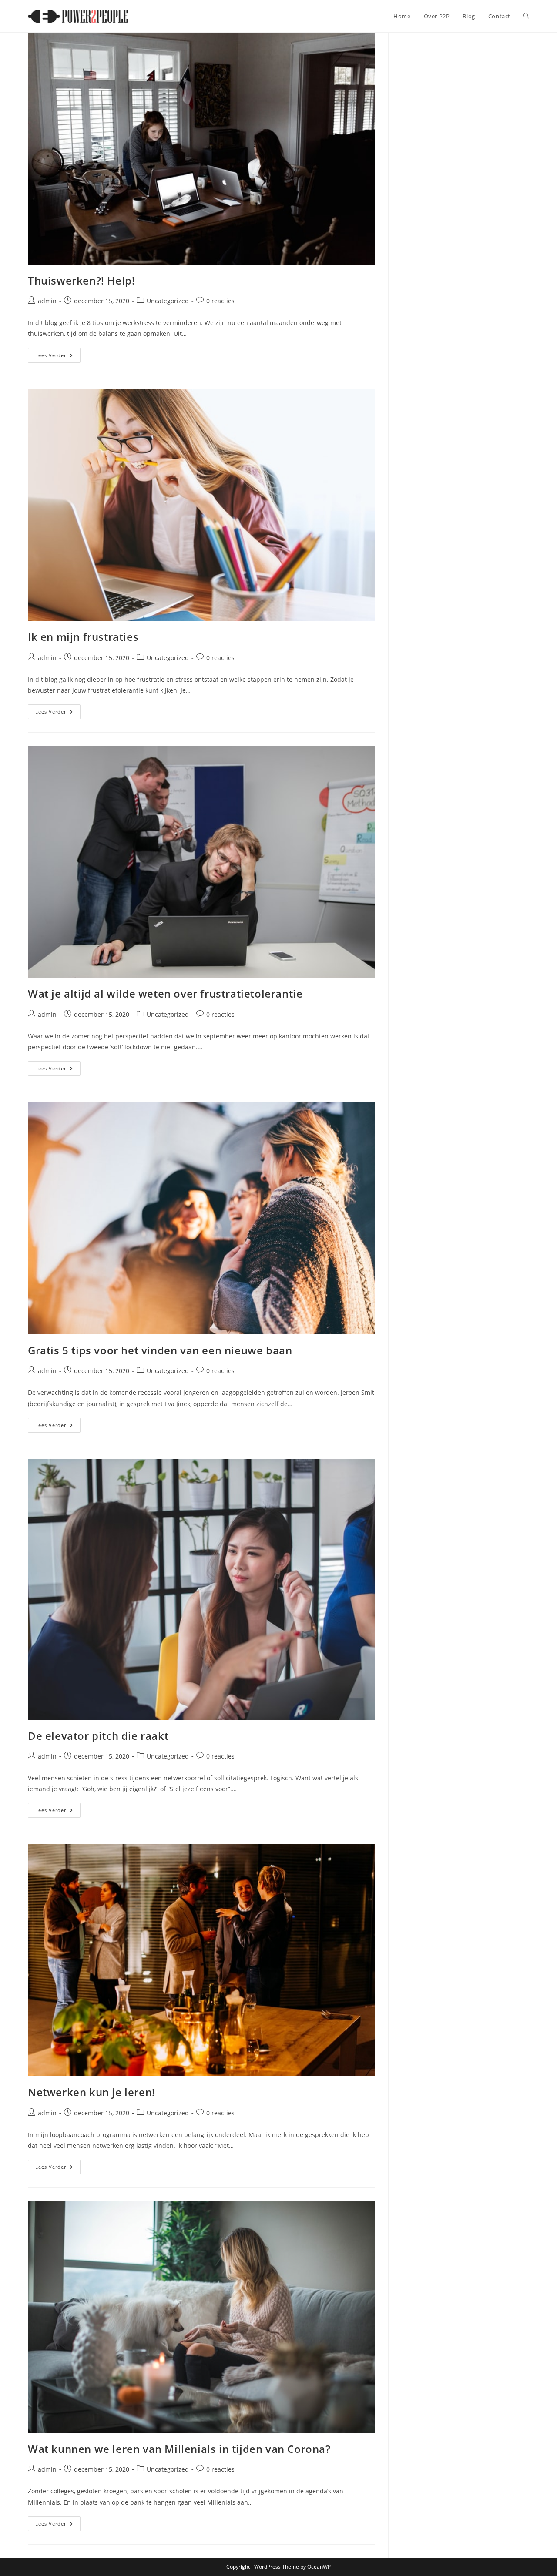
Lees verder (58, 357)
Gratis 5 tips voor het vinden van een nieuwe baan (160, 1350)
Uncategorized (168, 301)
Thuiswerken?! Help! (81, 280)
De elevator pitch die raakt (98, 1736)
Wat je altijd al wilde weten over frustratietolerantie (165, 993)
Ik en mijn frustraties (83, 637)
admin (47, 301)
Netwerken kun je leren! (92, 2092)
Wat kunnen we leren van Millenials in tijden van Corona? (179, 2449)
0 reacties (220, 301)
